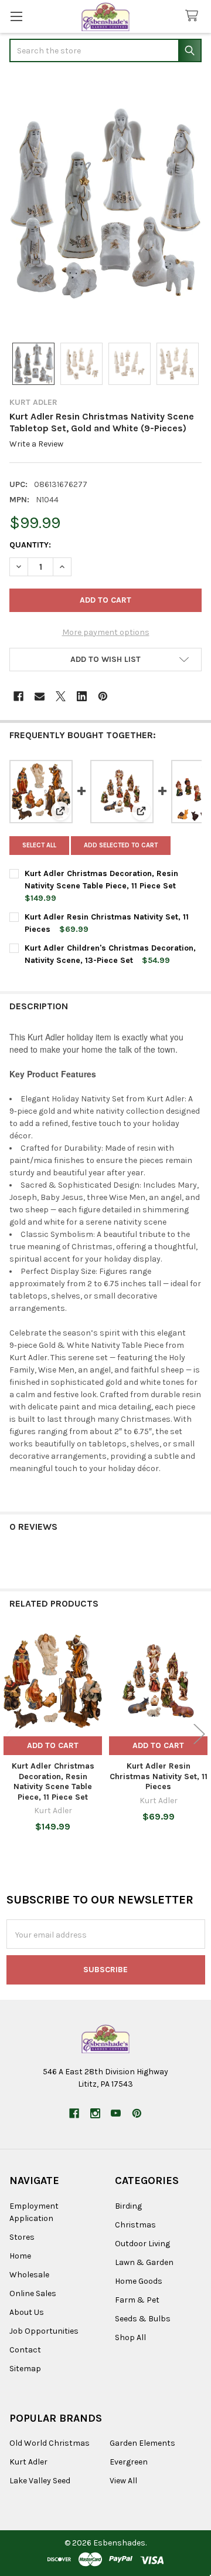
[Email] (40, 696)
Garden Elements (142, 2443)
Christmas (135, 2225)
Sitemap (25, 2369)
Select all (39, 845)
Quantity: (30, 545)
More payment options (106, 632)
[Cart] (194, 16)
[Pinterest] (103, 696)
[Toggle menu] (16, 16)
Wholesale (29, 2275)
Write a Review (36, 444)
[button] (105, 660)
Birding (128, 2206)
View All (123, 2481)
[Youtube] (116, 2113)
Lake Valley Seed (40, 2481)
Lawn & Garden (144, 2262)
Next (199, 1734)
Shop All (130, 2337)
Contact (25, 2350)
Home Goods (139, 2281)
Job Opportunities (44, 2331)
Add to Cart (53, 1745)
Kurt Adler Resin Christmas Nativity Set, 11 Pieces (159, 1776)
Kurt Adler (28, 2462)
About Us (27, 2312)
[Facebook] (18, 696)
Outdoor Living (142, 2244)
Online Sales (33, 2293)
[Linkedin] (82, 696)
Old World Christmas (50, 2443)
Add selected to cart (121, 845)
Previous (12, 1734)
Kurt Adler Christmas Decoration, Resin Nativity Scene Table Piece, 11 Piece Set (53, 1781)
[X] (61, 696)
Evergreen (129, 2462)
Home (20, 2256)
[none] (105, 204)
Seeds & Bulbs (143, 2319)
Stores (22, 2237)
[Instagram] (95, 2113)
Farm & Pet (137, 2300)
